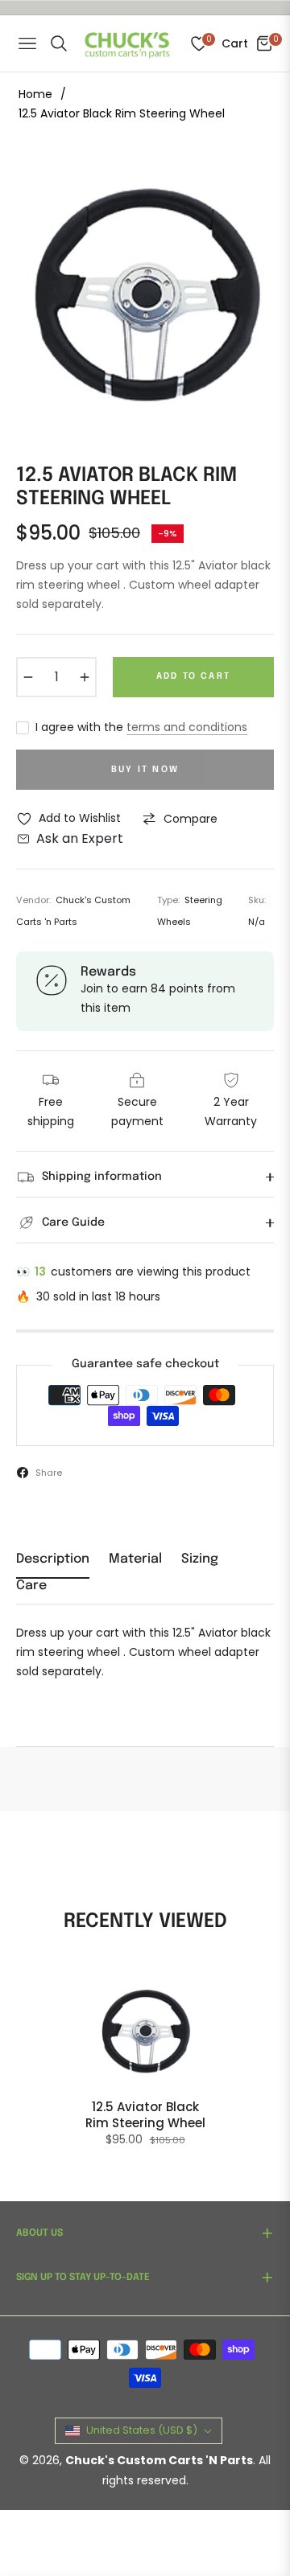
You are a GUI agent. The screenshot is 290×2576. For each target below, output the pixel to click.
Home (35, 94)
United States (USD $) (142, 2430)
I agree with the (141, 727)
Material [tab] (135, 1559)
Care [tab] (31, 1586)
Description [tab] (53, 1559)
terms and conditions (187, 727)
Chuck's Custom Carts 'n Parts (159, 2460)
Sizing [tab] (200, 1559)
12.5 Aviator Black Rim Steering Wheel (145, 2115)
